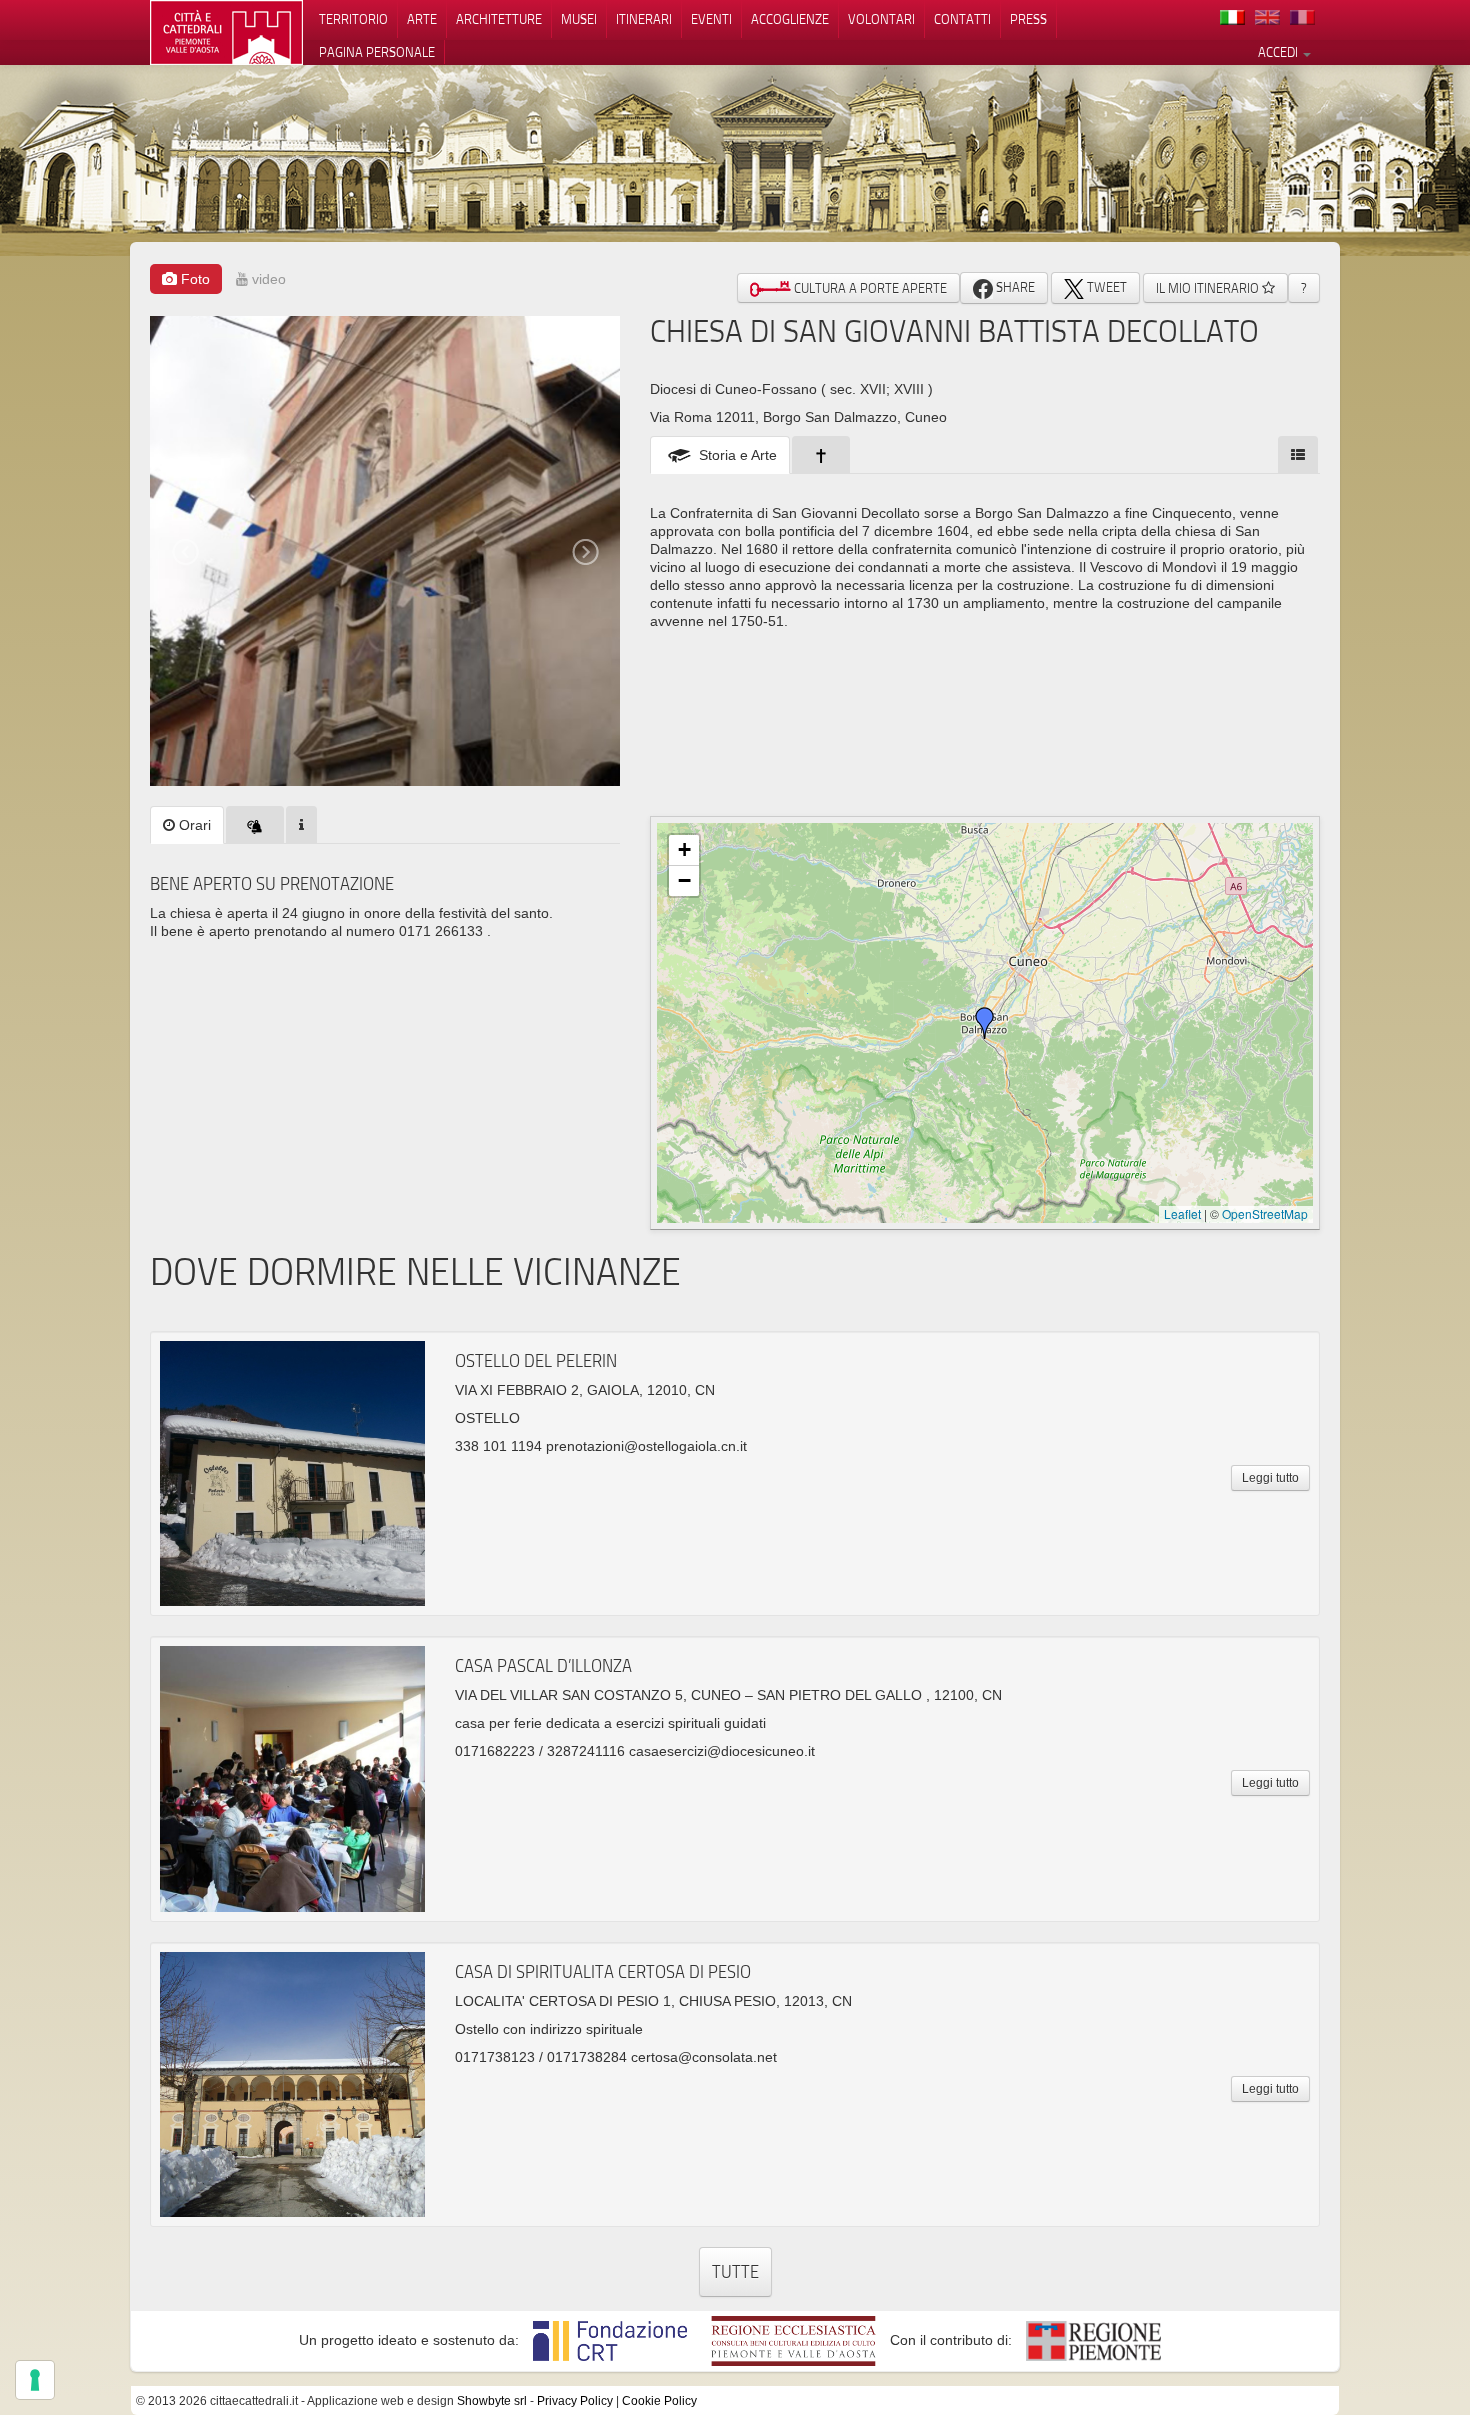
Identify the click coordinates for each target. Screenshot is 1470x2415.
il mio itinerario (1209, 288)
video (267, 279)
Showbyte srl (492, 2401)
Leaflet (1182, 1213)
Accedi (1279, 52)
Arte (422, 19)
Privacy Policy (575, 2401)
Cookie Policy (659, 2401)
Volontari (881, 19)
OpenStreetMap (1265, 1213)
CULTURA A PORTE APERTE (869, 288)
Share (1014, 287)
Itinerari (644, 19)
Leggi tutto (1270, 1478)
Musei (579, 19)
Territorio (353, 19)
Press (1028, 19)
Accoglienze (790, 19)
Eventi (711, 19)
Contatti (962, 19)
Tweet (1105, 287)
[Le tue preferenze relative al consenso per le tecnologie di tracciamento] (35, 2380)
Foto (193, 279)
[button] (985, 1023)
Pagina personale (377, 52)
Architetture (499, 19)
